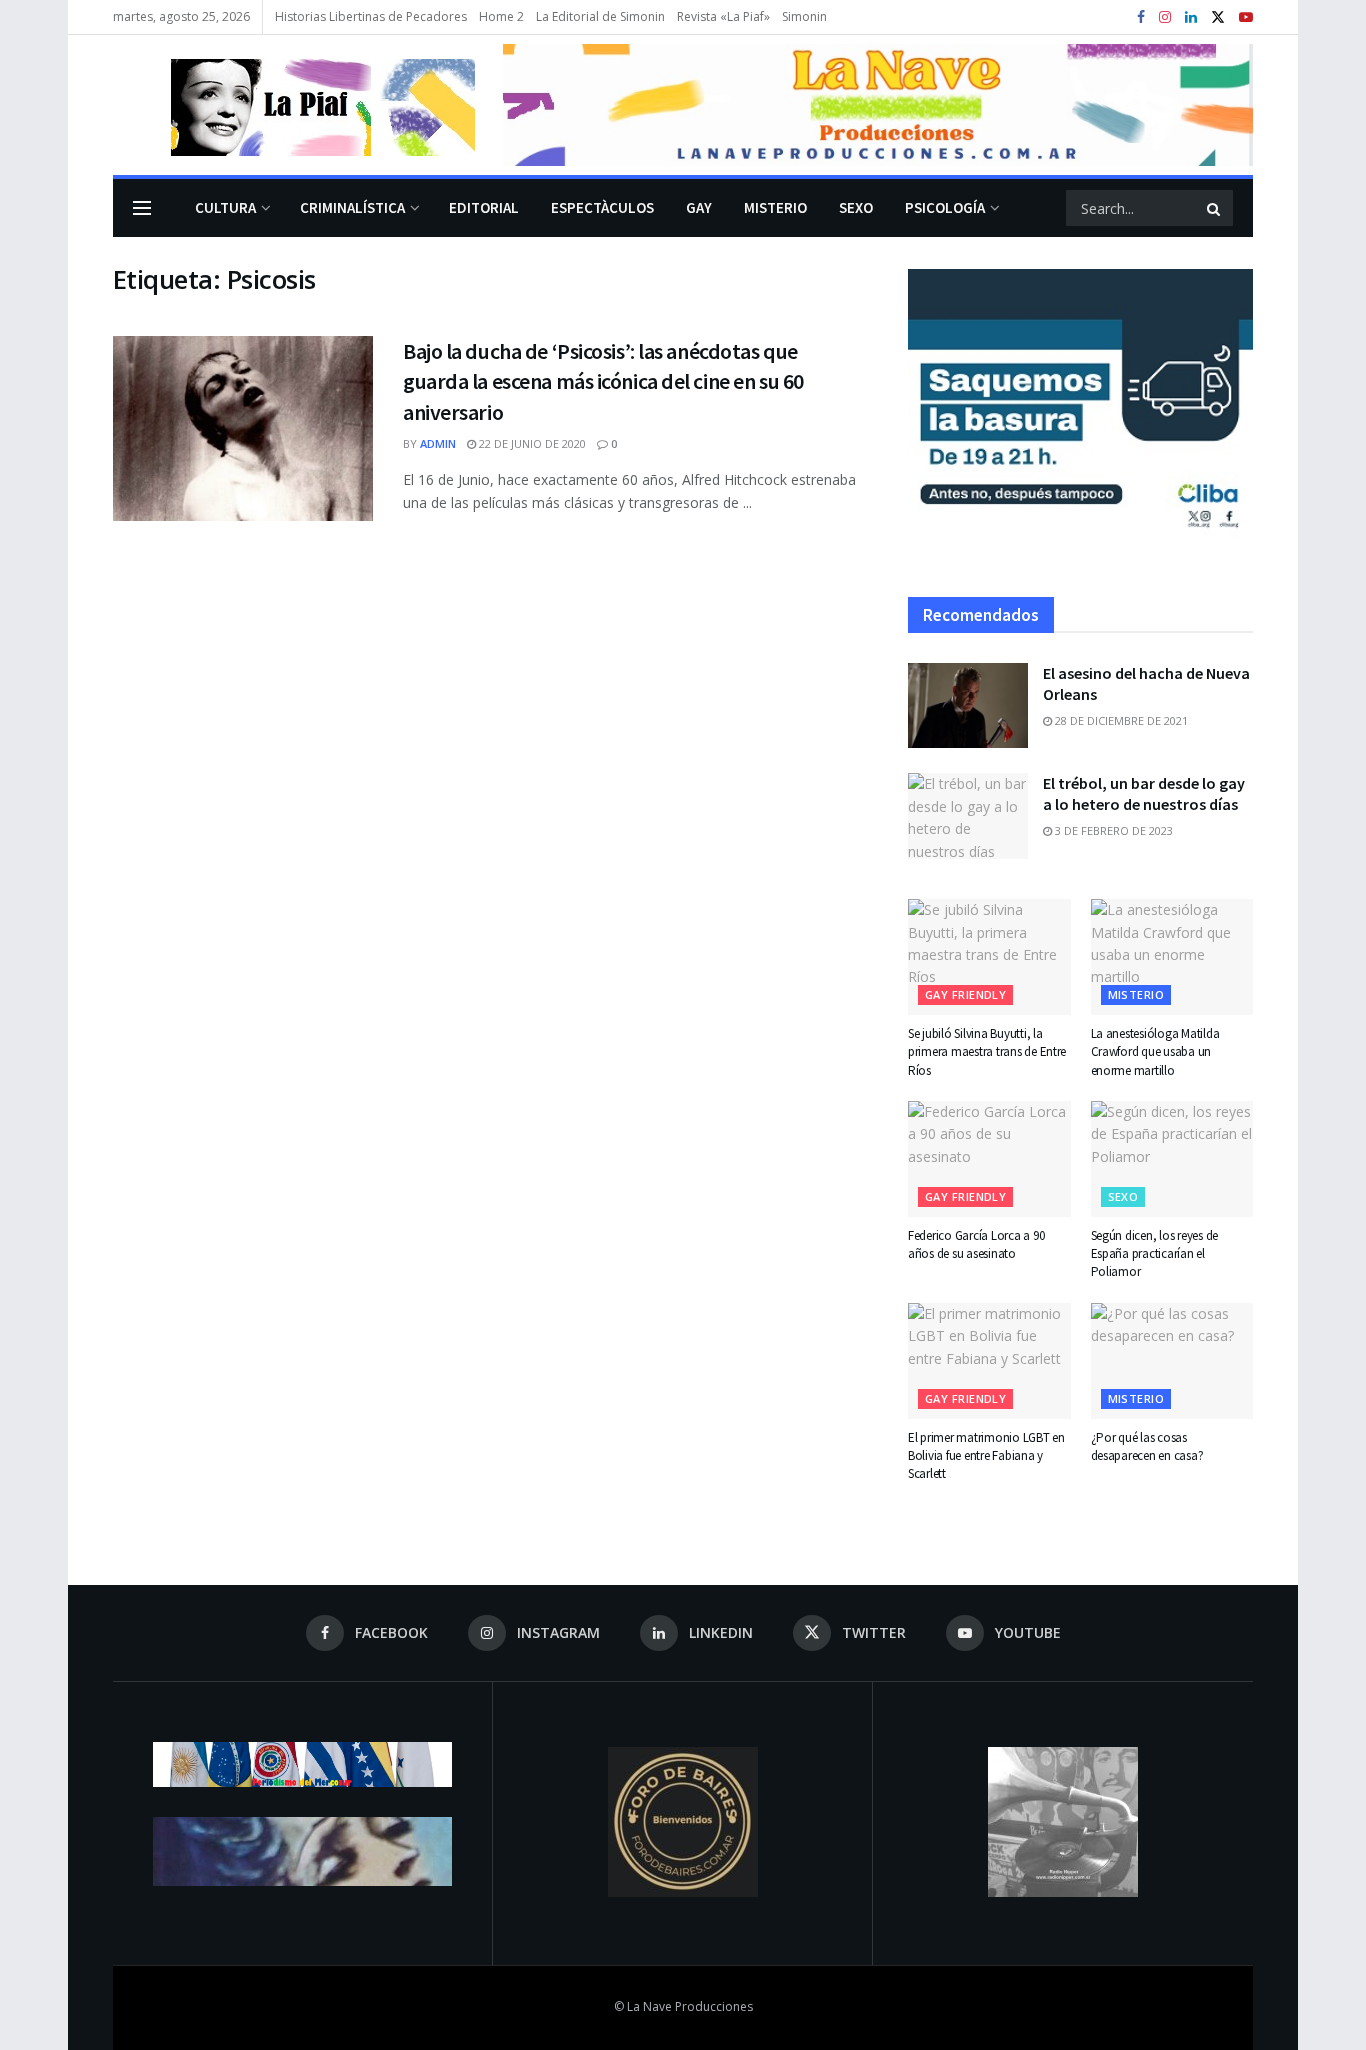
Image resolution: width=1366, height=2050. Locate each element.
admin (438, 443)
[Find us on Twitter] (1218, 17)
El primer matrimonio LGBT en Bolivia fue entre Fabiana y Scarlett (986, 1455)
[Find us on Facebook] (1141, 17)
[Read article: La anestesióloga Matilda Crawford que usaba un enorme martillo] (1172, 957)
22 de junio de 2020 (531, 443)
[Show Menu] (142, 208)
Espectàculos (602, 207)
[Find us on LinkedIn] (1191, 17)
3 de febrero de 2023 (1112, 830)
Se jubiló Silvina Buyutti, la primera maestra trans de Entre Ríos (987, 1051)
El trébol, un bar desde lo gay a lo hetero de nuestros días (1144, 793)
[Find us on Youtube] (1246, 17)
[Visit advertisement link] (878, 105)
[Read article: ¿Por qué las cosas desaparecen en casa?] (1172, 1361)
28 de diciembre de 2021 (1120, 720)
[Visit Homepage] (294, 105)
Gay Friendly (965, 994)
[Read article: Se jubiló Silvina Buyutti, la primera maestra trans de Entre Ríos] (989, 957)
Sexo (856, 207)
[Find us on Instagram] (1165, 17)
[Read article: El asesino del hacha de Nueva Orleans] (968, 706)
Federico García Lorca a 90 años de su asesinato (976, 1244)
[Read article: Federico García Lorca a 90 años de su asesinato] (989, 1159)
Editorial (484, 207)
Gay (699, 207)
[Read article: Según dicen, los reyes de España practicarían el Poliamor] (1172, 1159)
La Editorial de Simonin (600, 16)
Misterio (775, 207)
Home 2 (501, 16)
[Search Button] (1215, 208)
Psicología (945, 207)
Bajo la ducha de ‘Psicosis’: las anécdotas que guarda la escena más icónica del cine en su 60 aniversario (603, 382)
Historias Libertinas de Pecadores (371, 16)
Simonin (804, 16)
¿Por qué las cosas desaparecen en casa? (1147, 1446)
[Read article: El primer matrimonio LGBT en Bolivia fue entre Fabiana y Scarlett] (989, 1361)
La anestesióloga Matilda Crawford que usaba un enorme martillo (1155, 1051)
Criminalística (352, 207)
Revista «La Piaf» (723, 16)
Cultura (225, 207)
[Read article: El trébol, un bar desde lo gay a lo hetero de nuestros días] (968, 816)
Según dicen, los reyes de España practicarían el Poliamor (1155, 1253)
